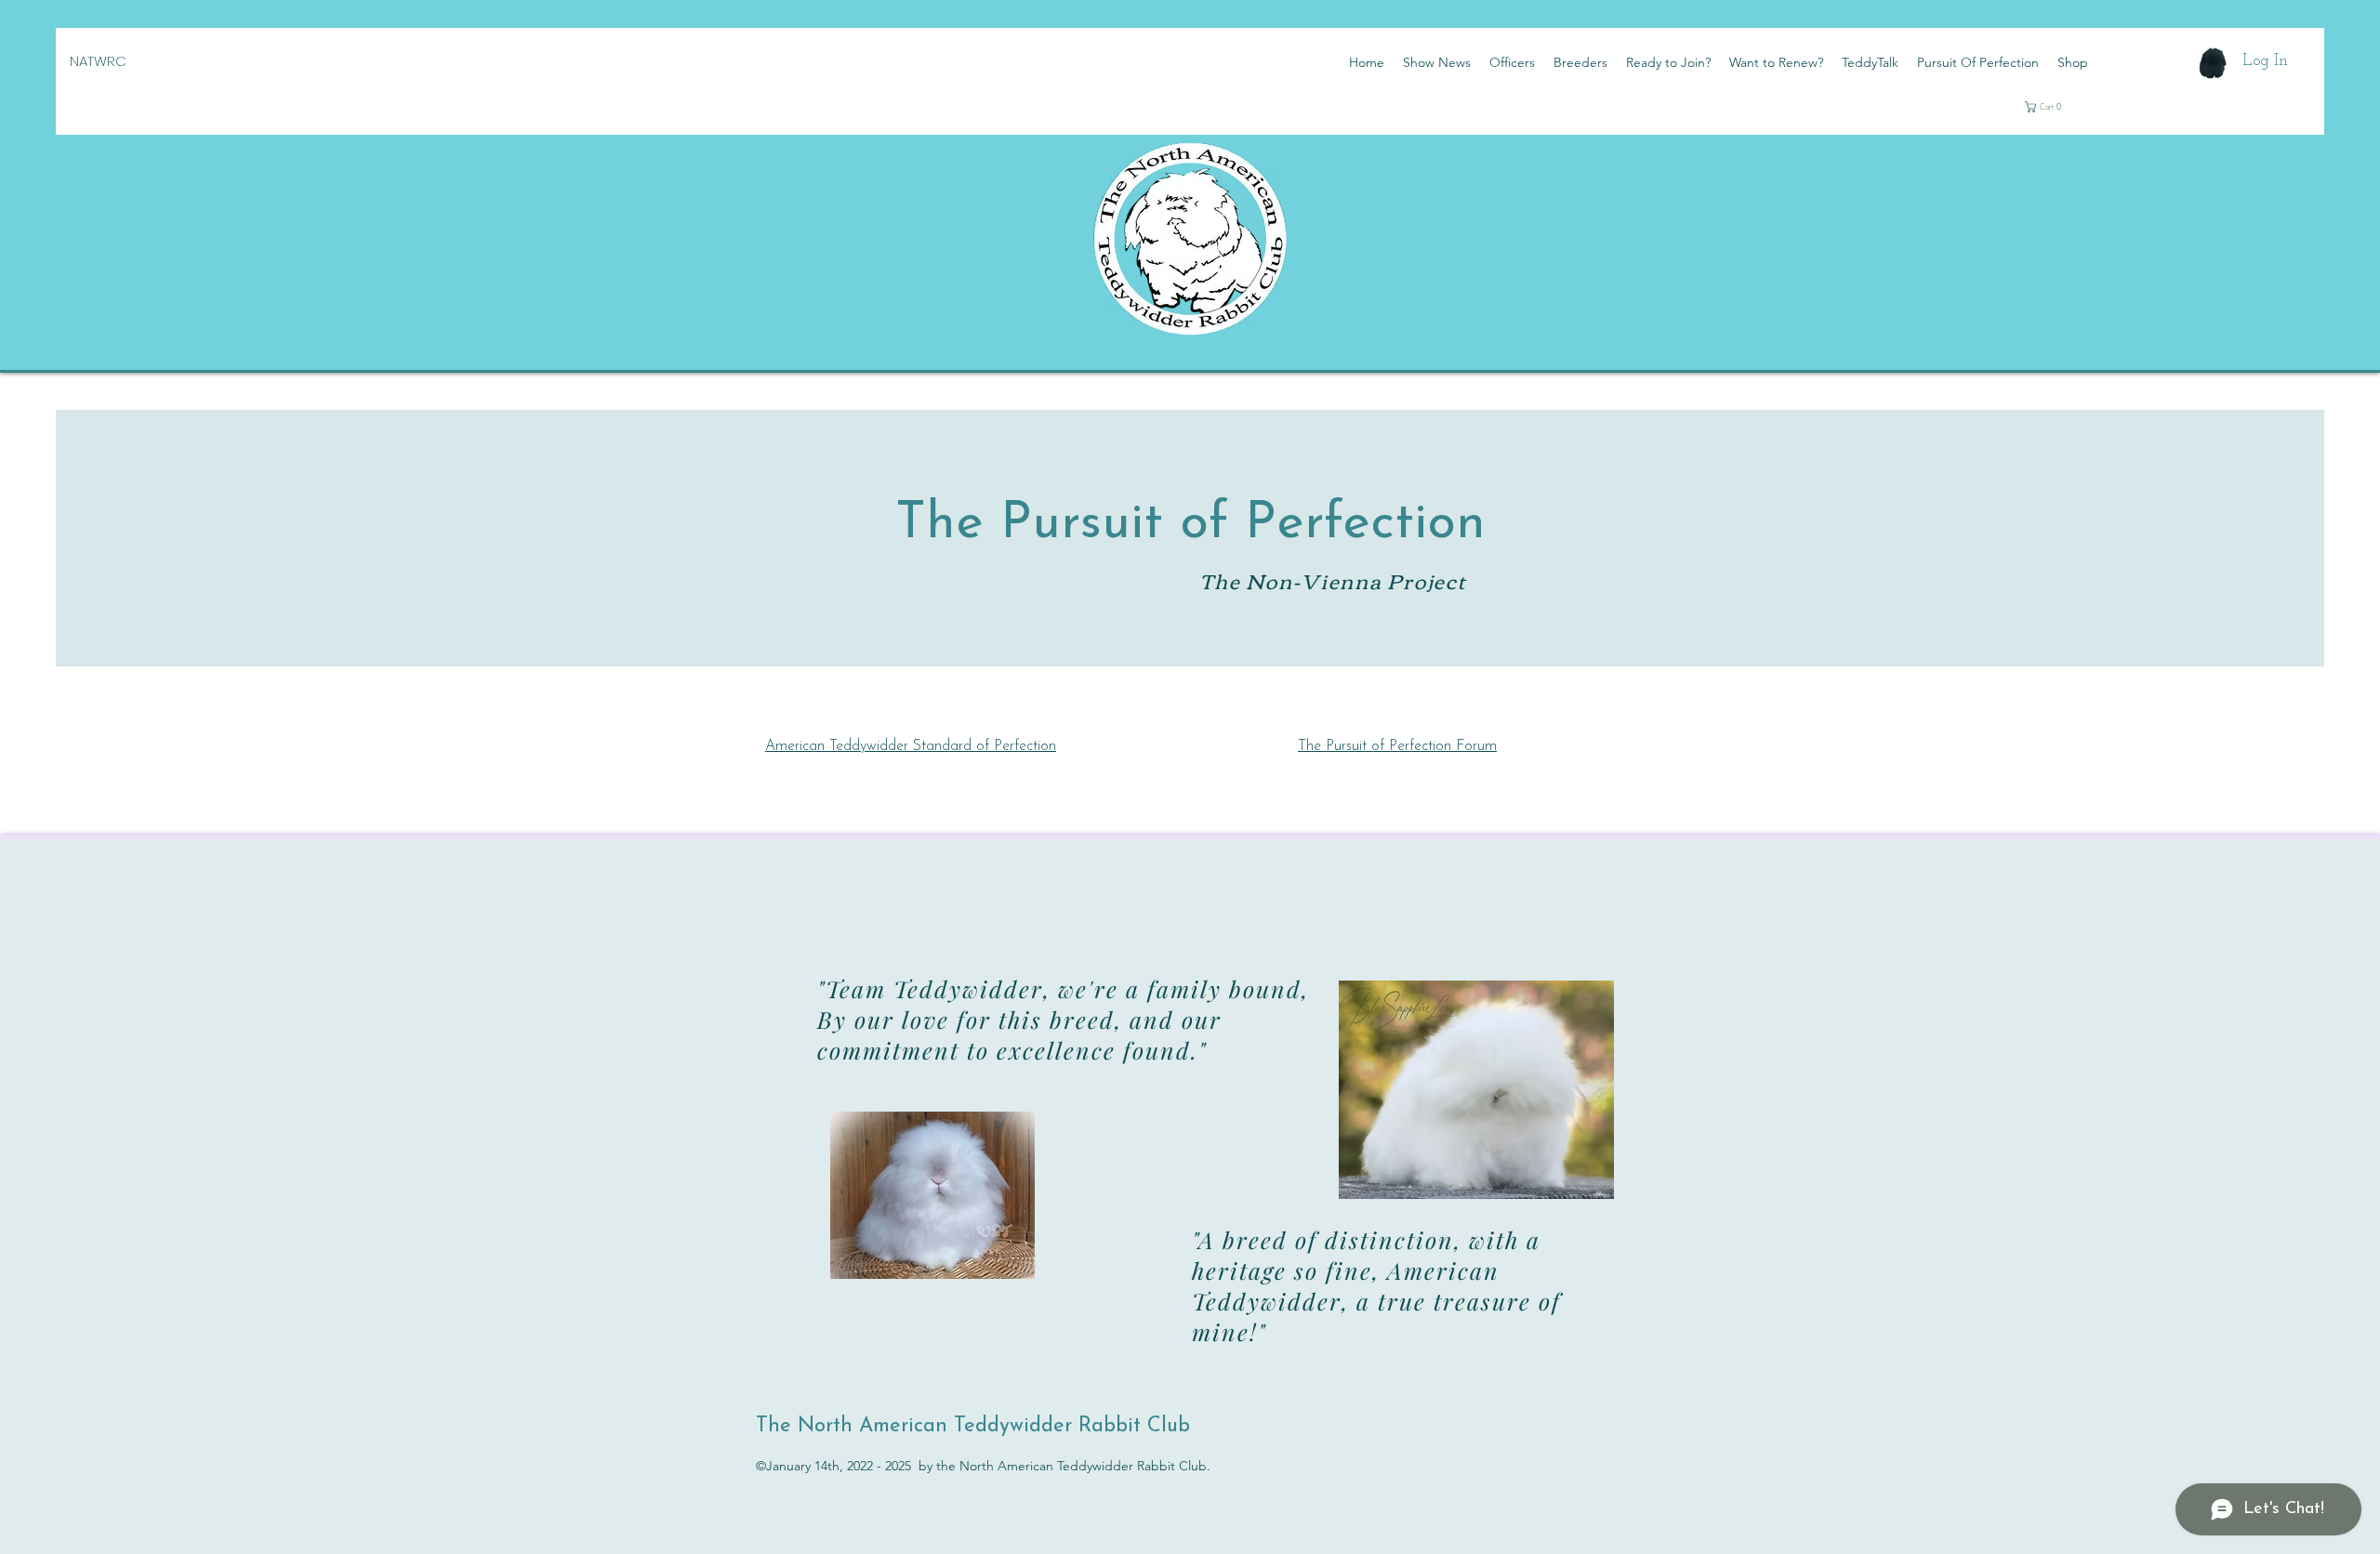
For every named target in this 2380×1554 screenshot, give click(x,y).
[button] (2061, 107)
